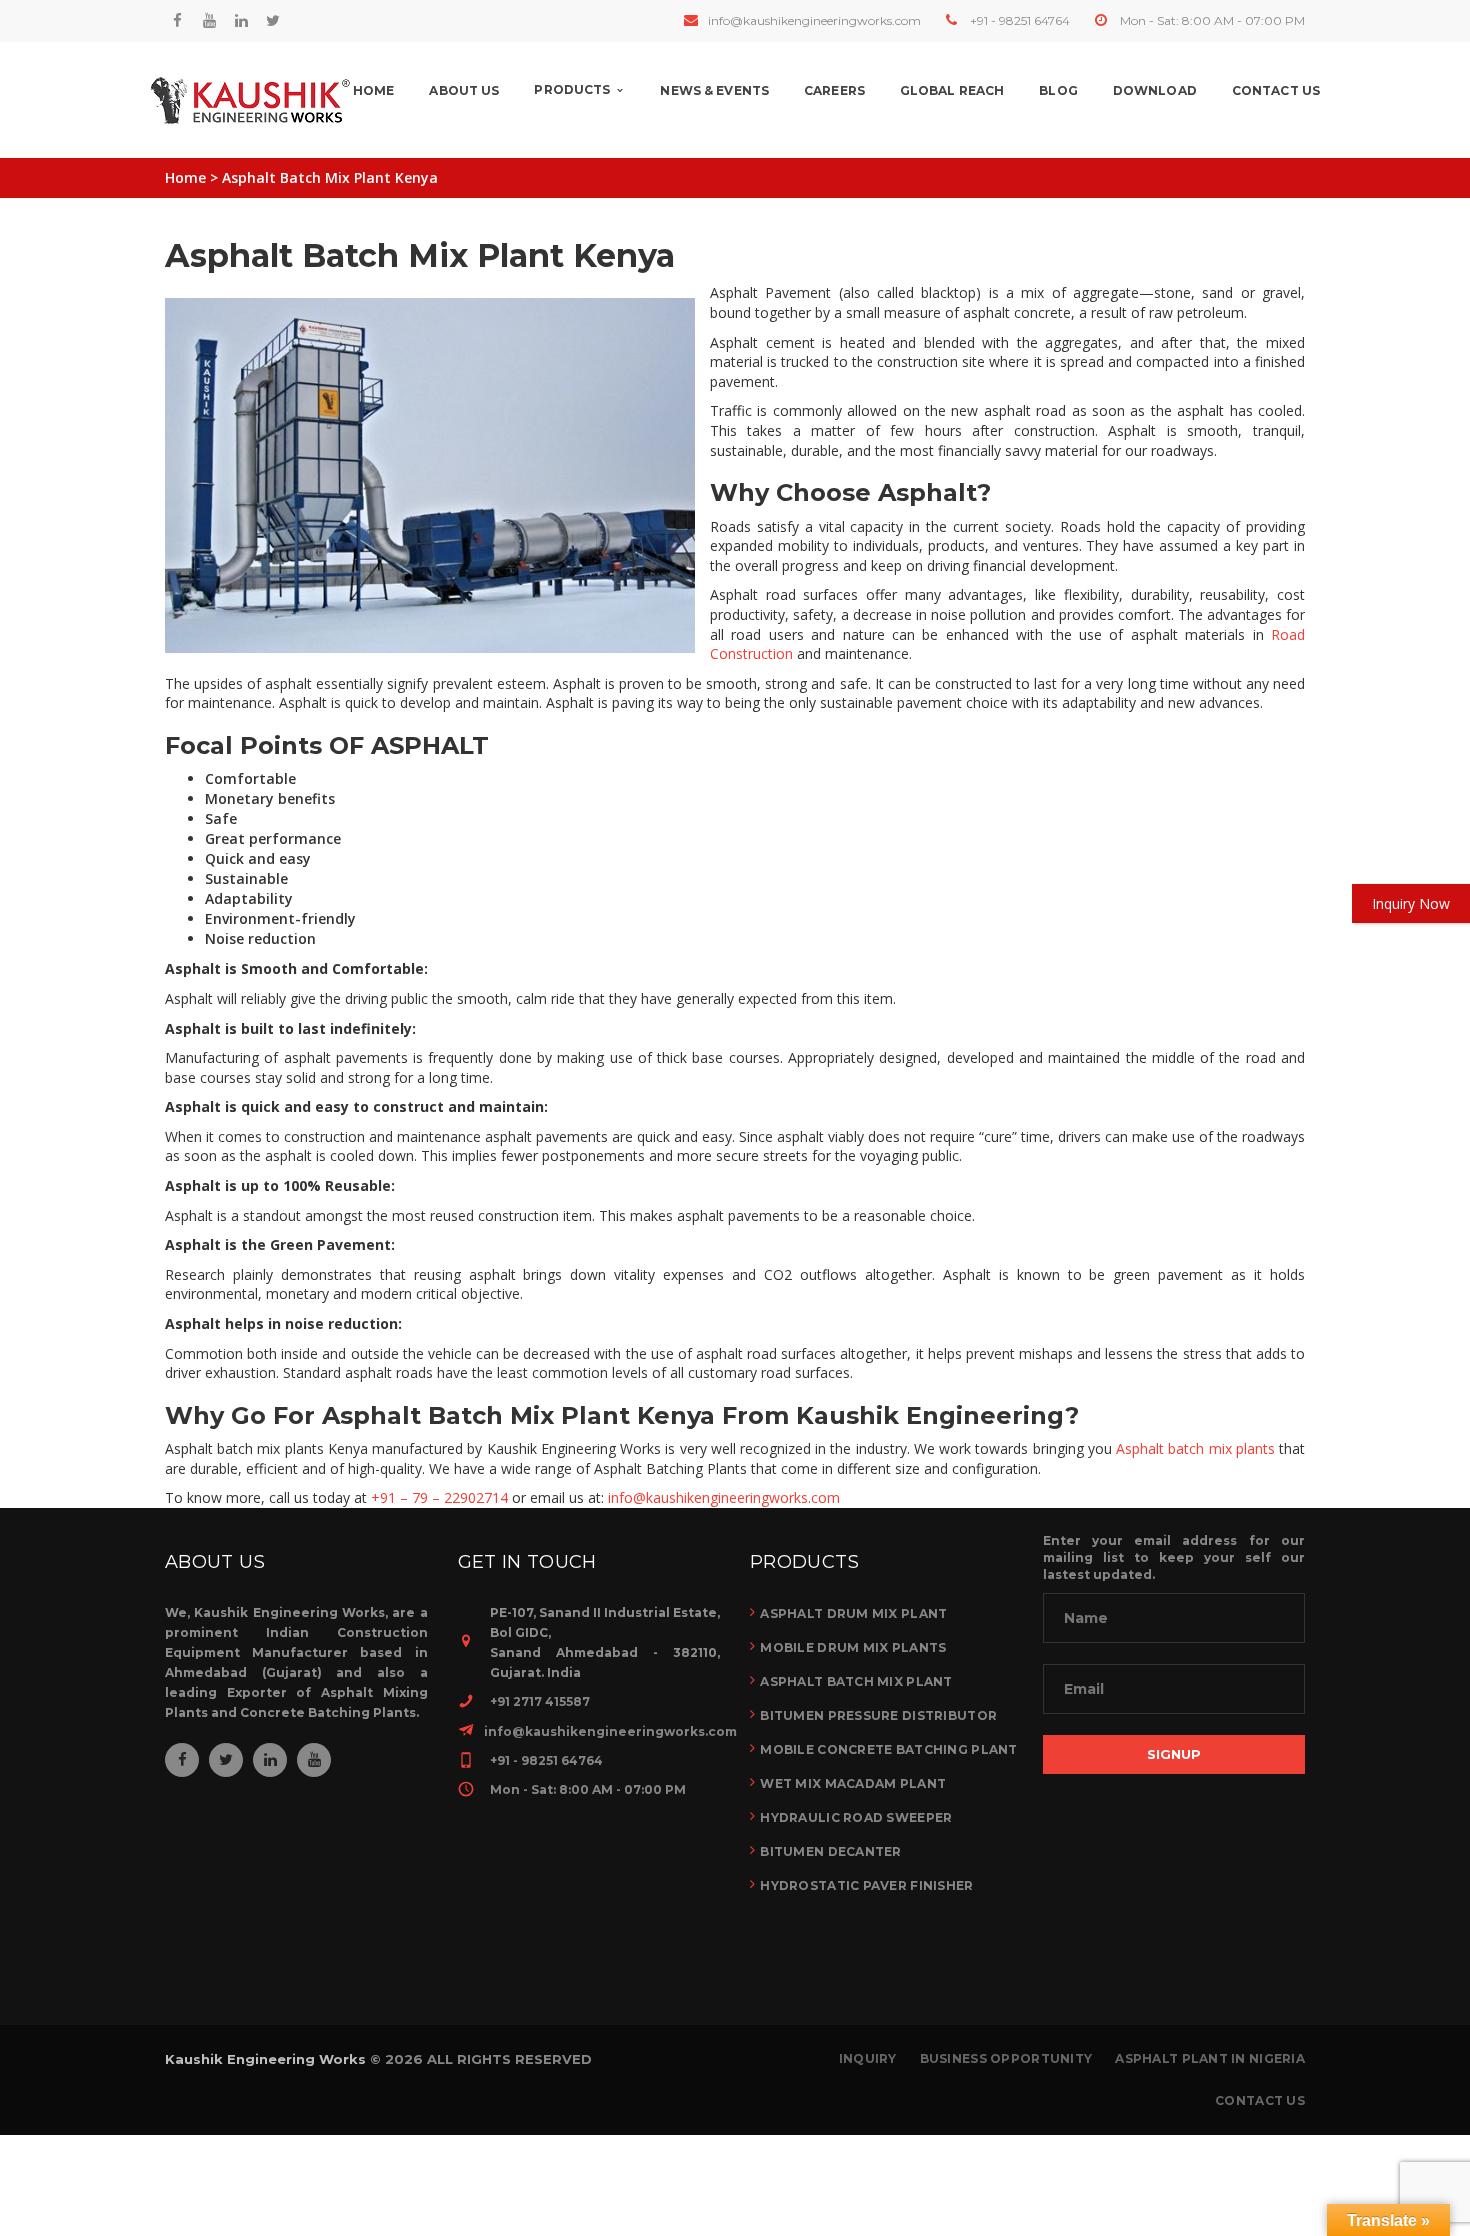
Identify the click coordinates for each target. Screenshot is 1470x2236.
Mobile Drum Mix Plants (853, 1647)
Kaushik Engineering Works (265, 2059)
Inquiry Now (1411, 903)
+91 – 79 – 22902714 (439, 1497)
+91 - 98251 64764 (1020, 20)
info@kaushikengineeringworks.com (814, 20)
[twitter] (273, 21)
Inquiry (868, 2058)
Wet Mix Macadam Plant (853, 1783)
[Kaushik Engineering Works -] (250, 100)
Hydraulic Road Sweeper (856, 1817)
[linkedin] (241, 21)
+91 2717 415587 (540, 1701)
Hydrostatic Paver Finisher (866, 1885)
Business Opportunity (1006, 2058)
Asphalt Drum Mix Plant (853, 1613)
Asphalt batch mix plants (1195, 1448)
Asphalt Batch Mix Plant (856, 1681)
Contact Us (1260, 2100)
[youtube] (209, 21)
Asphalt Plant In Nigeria (1210, 2058)
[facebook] (177, 21)
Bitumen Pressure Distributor (878, 1715)
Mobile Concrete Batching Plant (888, 1749)
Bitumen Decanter (830, 1851)
